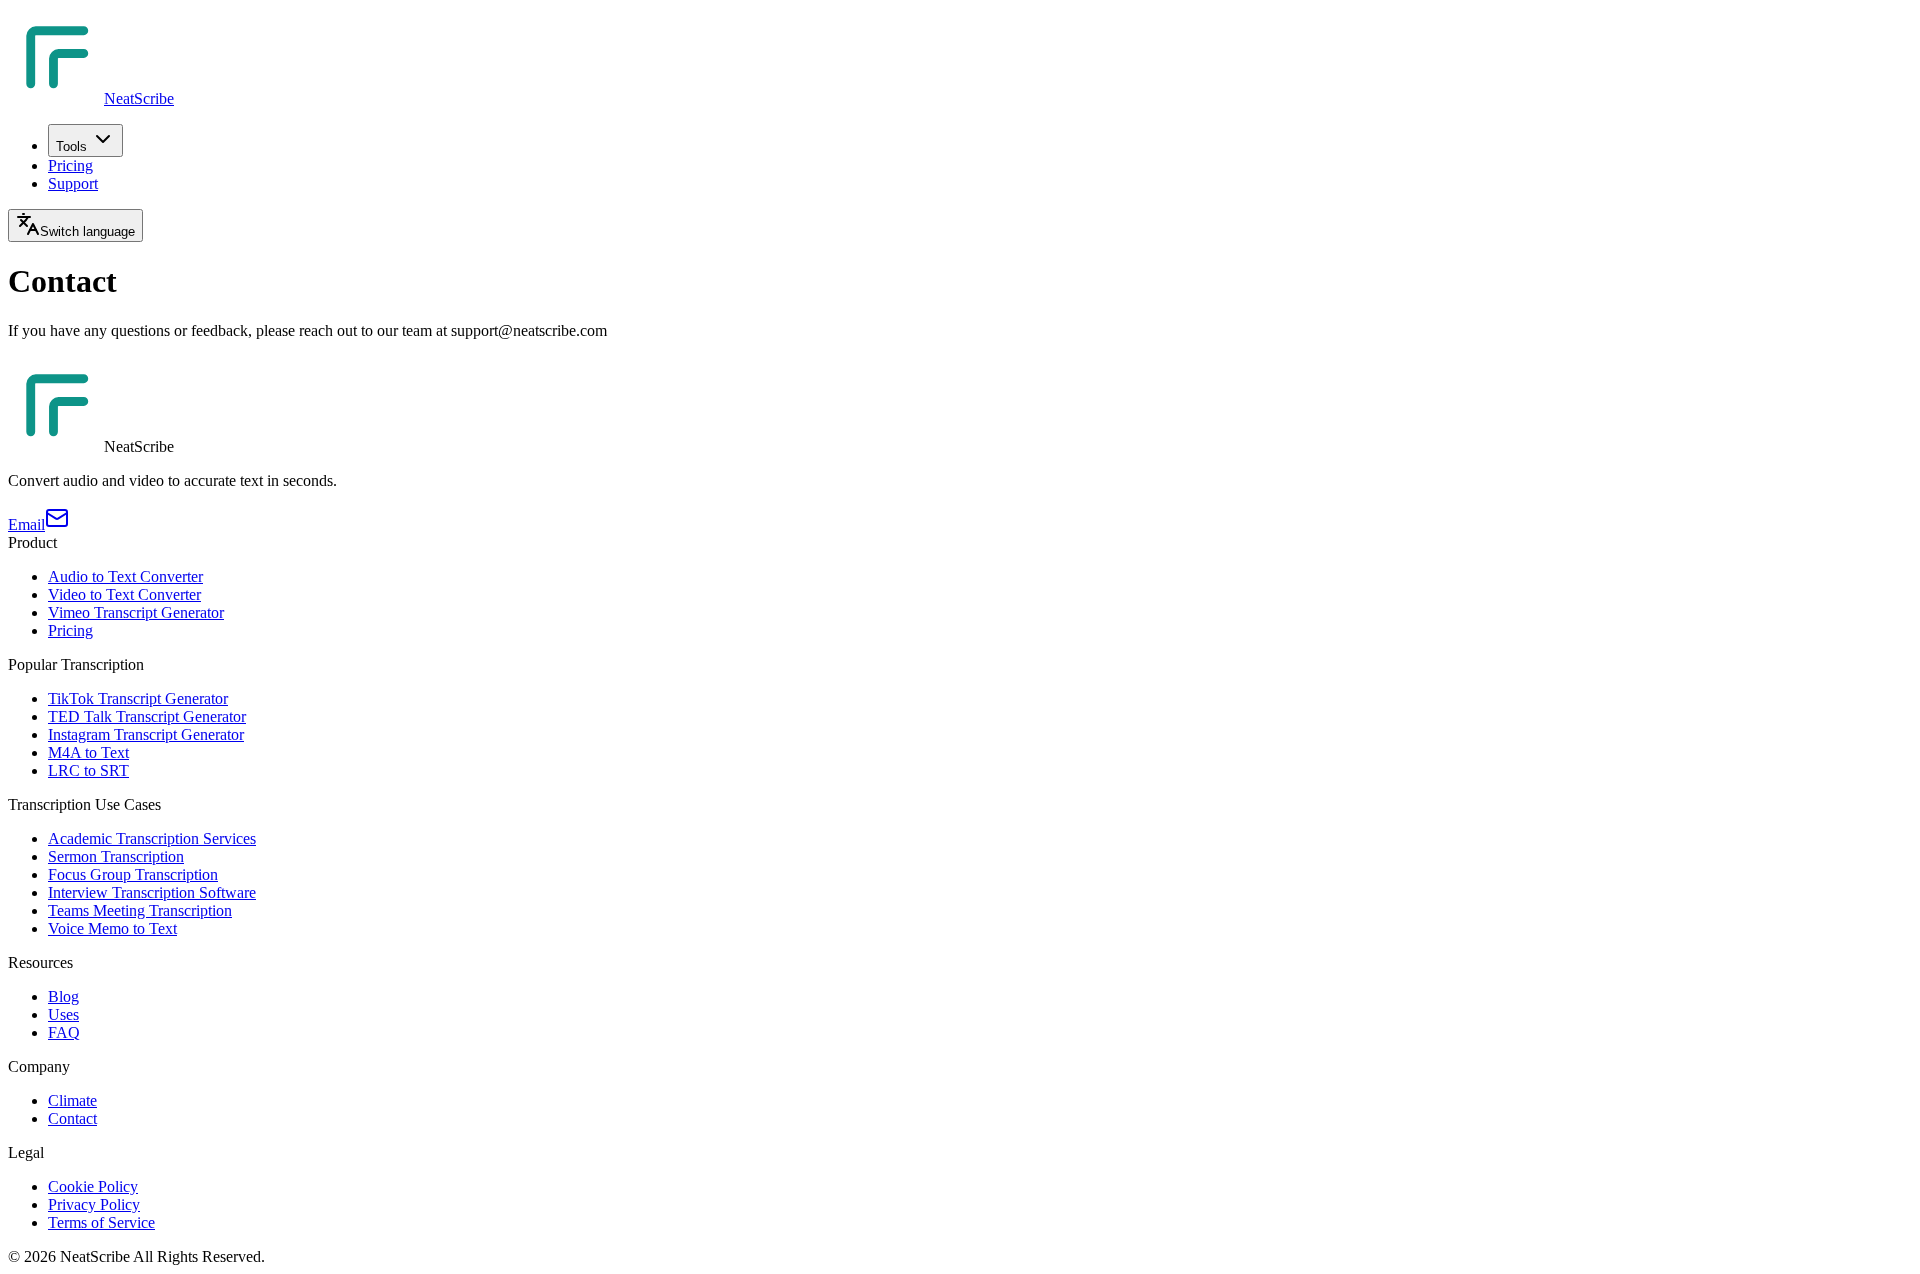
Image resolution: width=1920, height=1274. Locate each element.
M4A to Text (88, 752)
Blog (63, 996)
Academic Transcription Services (152, 838)
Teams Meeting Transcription (140, 910)
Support (73, 183)
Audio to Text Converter (125, 576)
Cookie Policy (93, 1186)
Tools (71, 146)
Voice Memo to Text (112, 928)
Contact (72, 1118)
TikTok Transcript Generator (138, 698)
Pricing (70, 165)
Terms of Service (101, 1222)
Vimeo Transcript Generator (136, 612)
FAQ (64, 1032)
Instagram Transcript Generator (146, 734)
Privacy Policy (94, 1204)
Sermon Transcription (116, 856)
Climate (72, 1100)
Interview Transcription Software (152, 892)
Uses (63, 1014)
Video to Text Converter (124, 594)
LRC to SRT (88, 770)
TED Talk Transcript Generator (147, 716)
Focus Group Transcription (133, 874)
